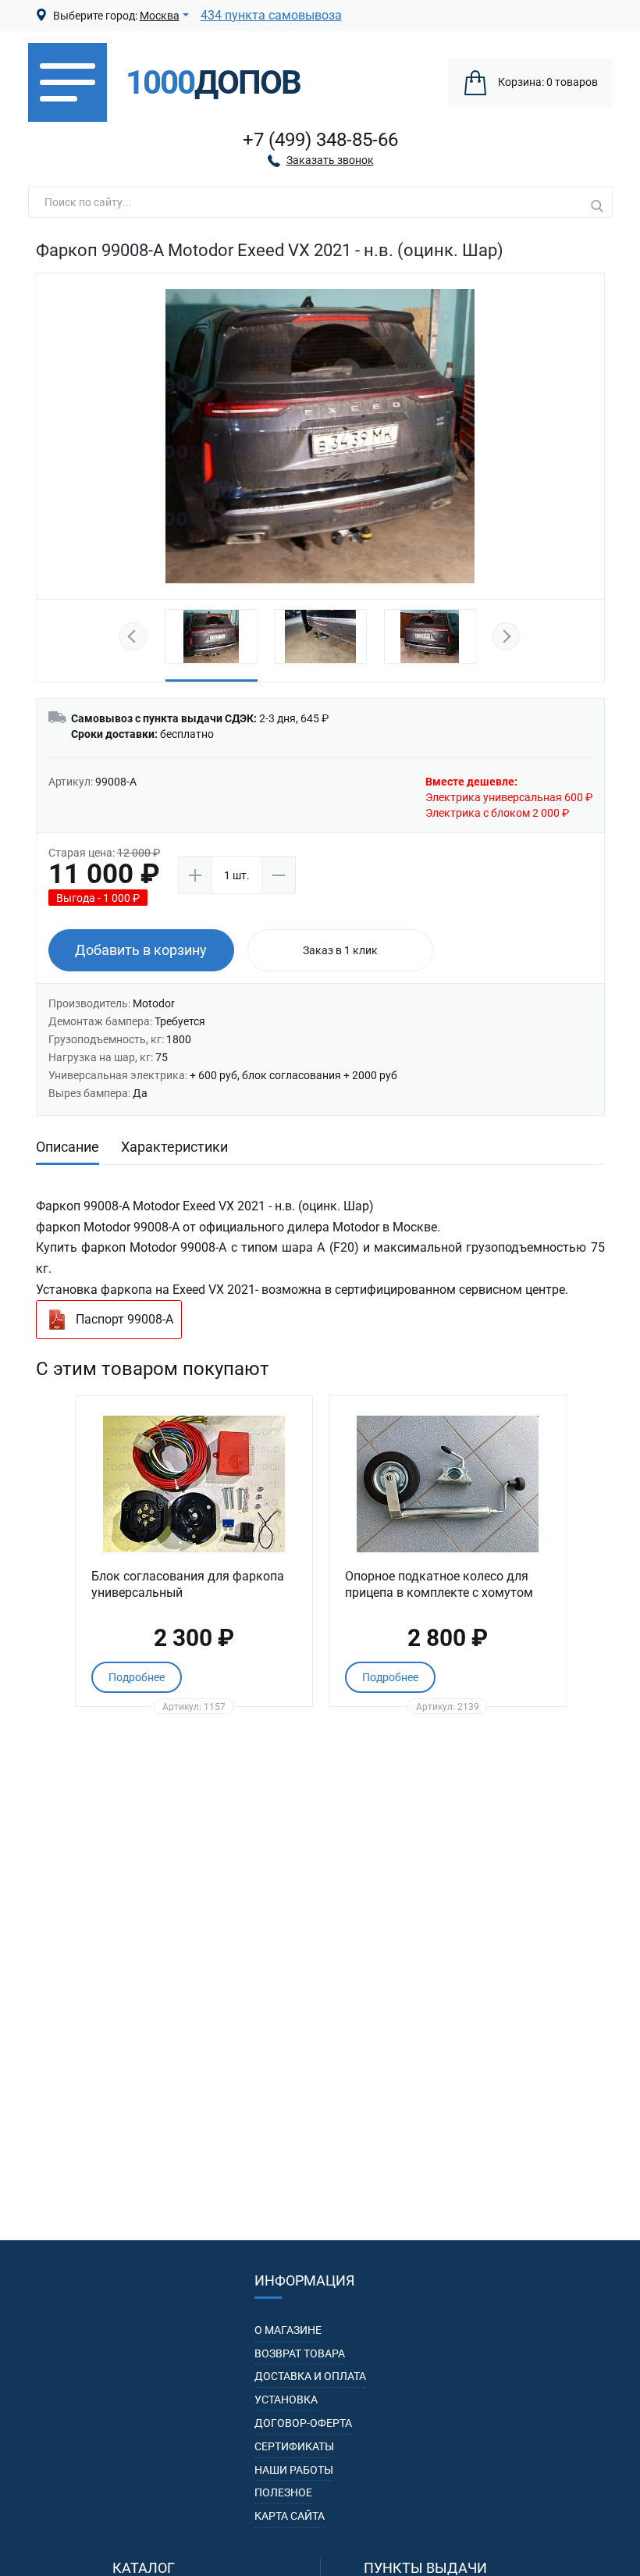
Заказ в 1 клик (340, 950)
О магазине (288, 2330)
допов (213, 83)
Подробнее (137, 1677)
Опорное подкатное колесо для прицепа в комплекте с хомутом (439, 1584)
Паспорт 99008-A (124, 1319)
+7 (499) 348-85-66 (320, 140)
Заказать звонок (330, 160)
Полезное (283, 2492)
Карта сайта (290, 2516)
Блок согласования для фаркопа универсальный (188, 1584)
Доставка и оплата (310, 2376)
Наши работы (294, 2470)
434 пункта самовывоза (271, 15)
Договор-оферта (303, 2423)
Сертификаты (294, 2446)
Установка (286, 2400)
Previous (135, 637)
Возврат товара (300, 2353)
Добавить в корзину (141, 950)
